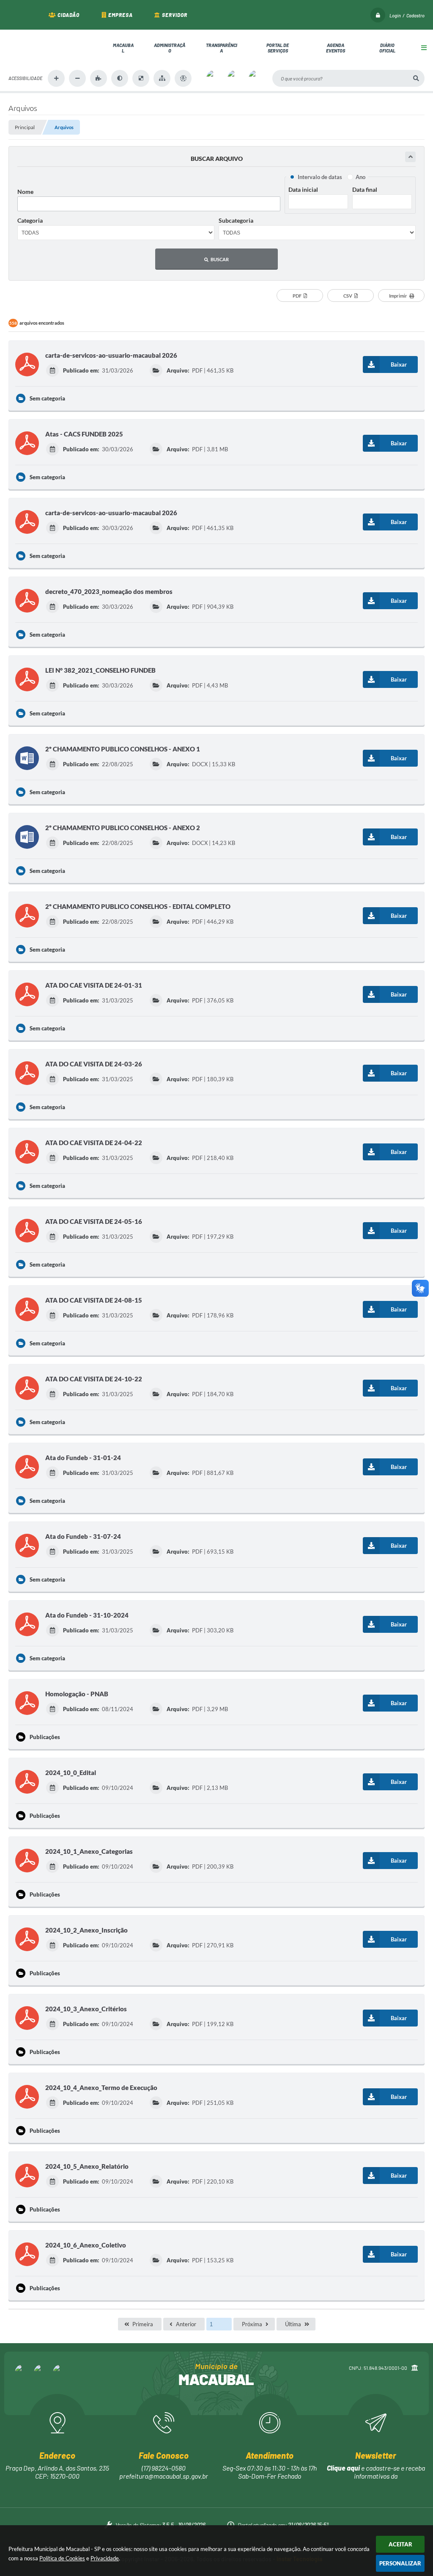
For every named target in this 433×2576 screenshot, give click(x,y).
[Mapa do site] (162, 78)
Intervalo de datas (320, 177)
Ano (360, 177)
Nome (25, 192)
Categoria (30, 220)
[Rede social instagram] (42, 2373)
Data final (365, 189)
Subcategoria (236, 220)
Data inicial (303, 189)
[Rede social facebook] (23, 2373)
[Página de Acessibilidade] (183, 78)
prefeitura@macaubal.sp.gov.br (164, 2476)
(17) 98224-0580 (164, 2468)
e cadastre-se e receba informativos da (376, 2472)
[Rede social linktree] (61, 2373)
